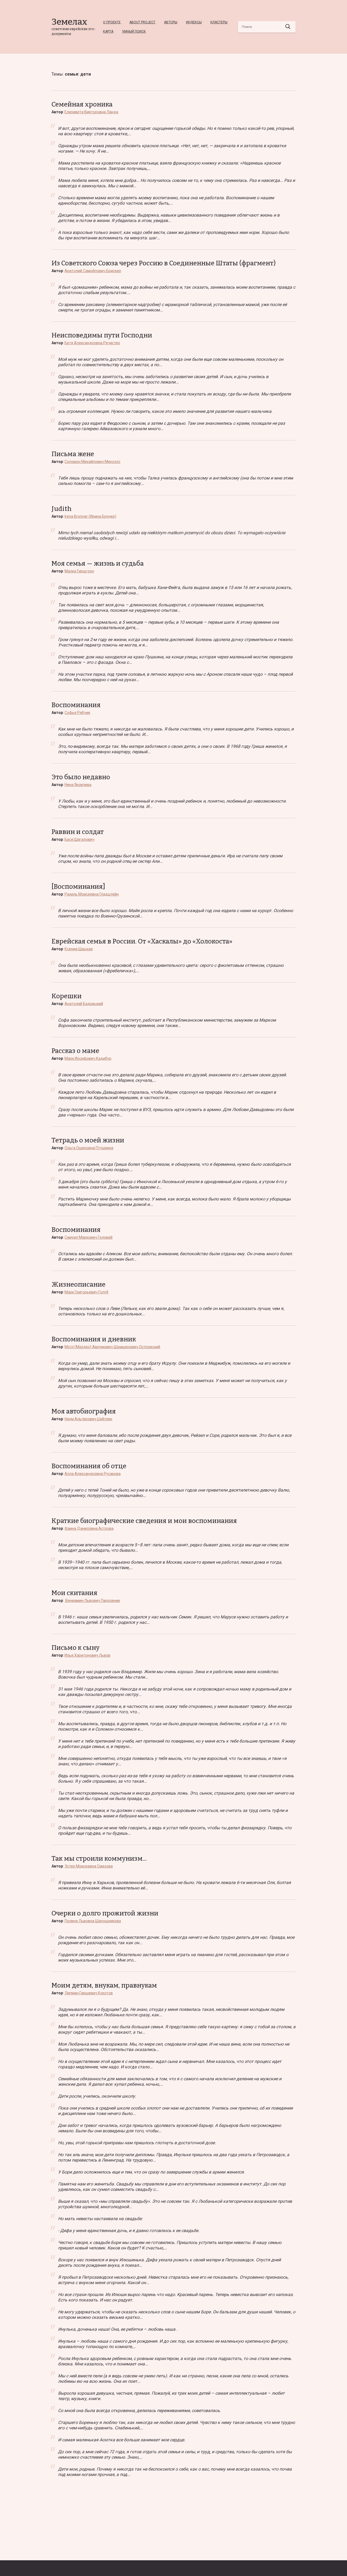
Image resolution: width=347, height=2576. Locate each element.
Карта (108, 31)
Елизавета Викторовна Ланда (91, 112)
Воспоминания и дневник (94, 1339)
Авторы (171, 22)
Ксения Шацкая (79, 949)
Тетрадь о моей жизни (88, 1140)
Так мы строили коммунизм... (99, 1859)
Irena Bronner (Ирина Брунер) (90, 516)
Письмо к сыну (75, 1648)
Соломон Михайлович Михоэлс (92, 462)
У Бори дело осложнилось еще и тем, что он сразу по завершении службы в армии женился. (151, 2172)
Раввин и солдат (78, 832)
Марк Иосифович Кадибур (88, 1058)
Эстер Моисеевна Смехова (89, 1866)
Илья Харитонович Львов (87, 1655)
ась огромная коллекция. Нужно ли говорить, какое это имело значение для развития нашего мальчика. (165, 411)
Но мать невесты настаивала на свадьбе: (100, 2219)
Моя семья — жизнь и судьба (98, 563)
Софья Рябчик (77, 713)
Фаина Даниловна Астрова (89, 1528)
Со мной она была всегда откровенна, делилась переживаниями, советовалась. (139, 2411)
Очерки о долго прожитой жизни (105, 1913)
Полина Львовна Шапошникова (93, 1921)
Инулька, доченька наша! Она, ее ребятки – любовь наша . (118, 2329)
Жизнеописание (78, 1284)
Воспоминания (76, 705)
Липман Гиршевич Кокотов (89, 1993)
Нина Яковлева (78, 785)
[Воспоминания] (78, 887)
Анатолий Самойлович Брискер (93, 271)
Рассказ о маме (75, 1051)
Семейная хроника (82, 104)
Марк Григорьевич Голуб (86, 1292)
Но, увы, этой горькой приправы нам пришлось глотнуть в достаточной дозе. (137, 2143)
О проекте (112, 22)
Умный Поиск (134, 31)
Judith (62, 509)
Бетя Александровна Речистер (92, 343)
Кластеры (219, 22)
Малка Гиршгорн (79, 571)
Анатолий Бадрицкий (84, 1004)
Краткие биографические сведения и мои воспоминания (144, 1521)
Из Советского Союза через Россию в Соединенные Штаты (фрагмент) (164, 263)
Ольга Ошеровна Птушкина (89, 1148)
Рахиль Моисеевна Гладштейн (92, 894)
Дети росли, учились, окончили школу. (97, 2096)
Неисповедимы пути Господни (102, 335)
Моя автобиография (84, 1411)
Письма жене (73, 454)
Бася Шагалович (79, 839)
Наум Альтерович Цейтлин (88, 1419)
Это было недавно (81, 777)
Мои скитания (74, 1593)
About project (142, 22)
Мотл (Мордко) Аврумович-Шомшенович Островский (112, 1347)
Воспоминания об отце (89, 1466)
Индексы (194, 22)
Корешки (67, 996)
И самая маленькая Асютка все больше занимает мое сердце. (122, 2440)
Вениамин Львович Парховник (92, 1601)
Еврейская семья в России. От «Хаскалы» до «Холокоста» (142, 941)
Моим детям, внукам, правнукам (104, 1985)
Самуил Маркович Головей (89, 1237)
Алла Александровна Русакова (93, 1474)
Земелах (69, 22)
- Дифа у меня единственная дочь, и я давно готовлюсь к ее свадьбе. (129, 2231)
